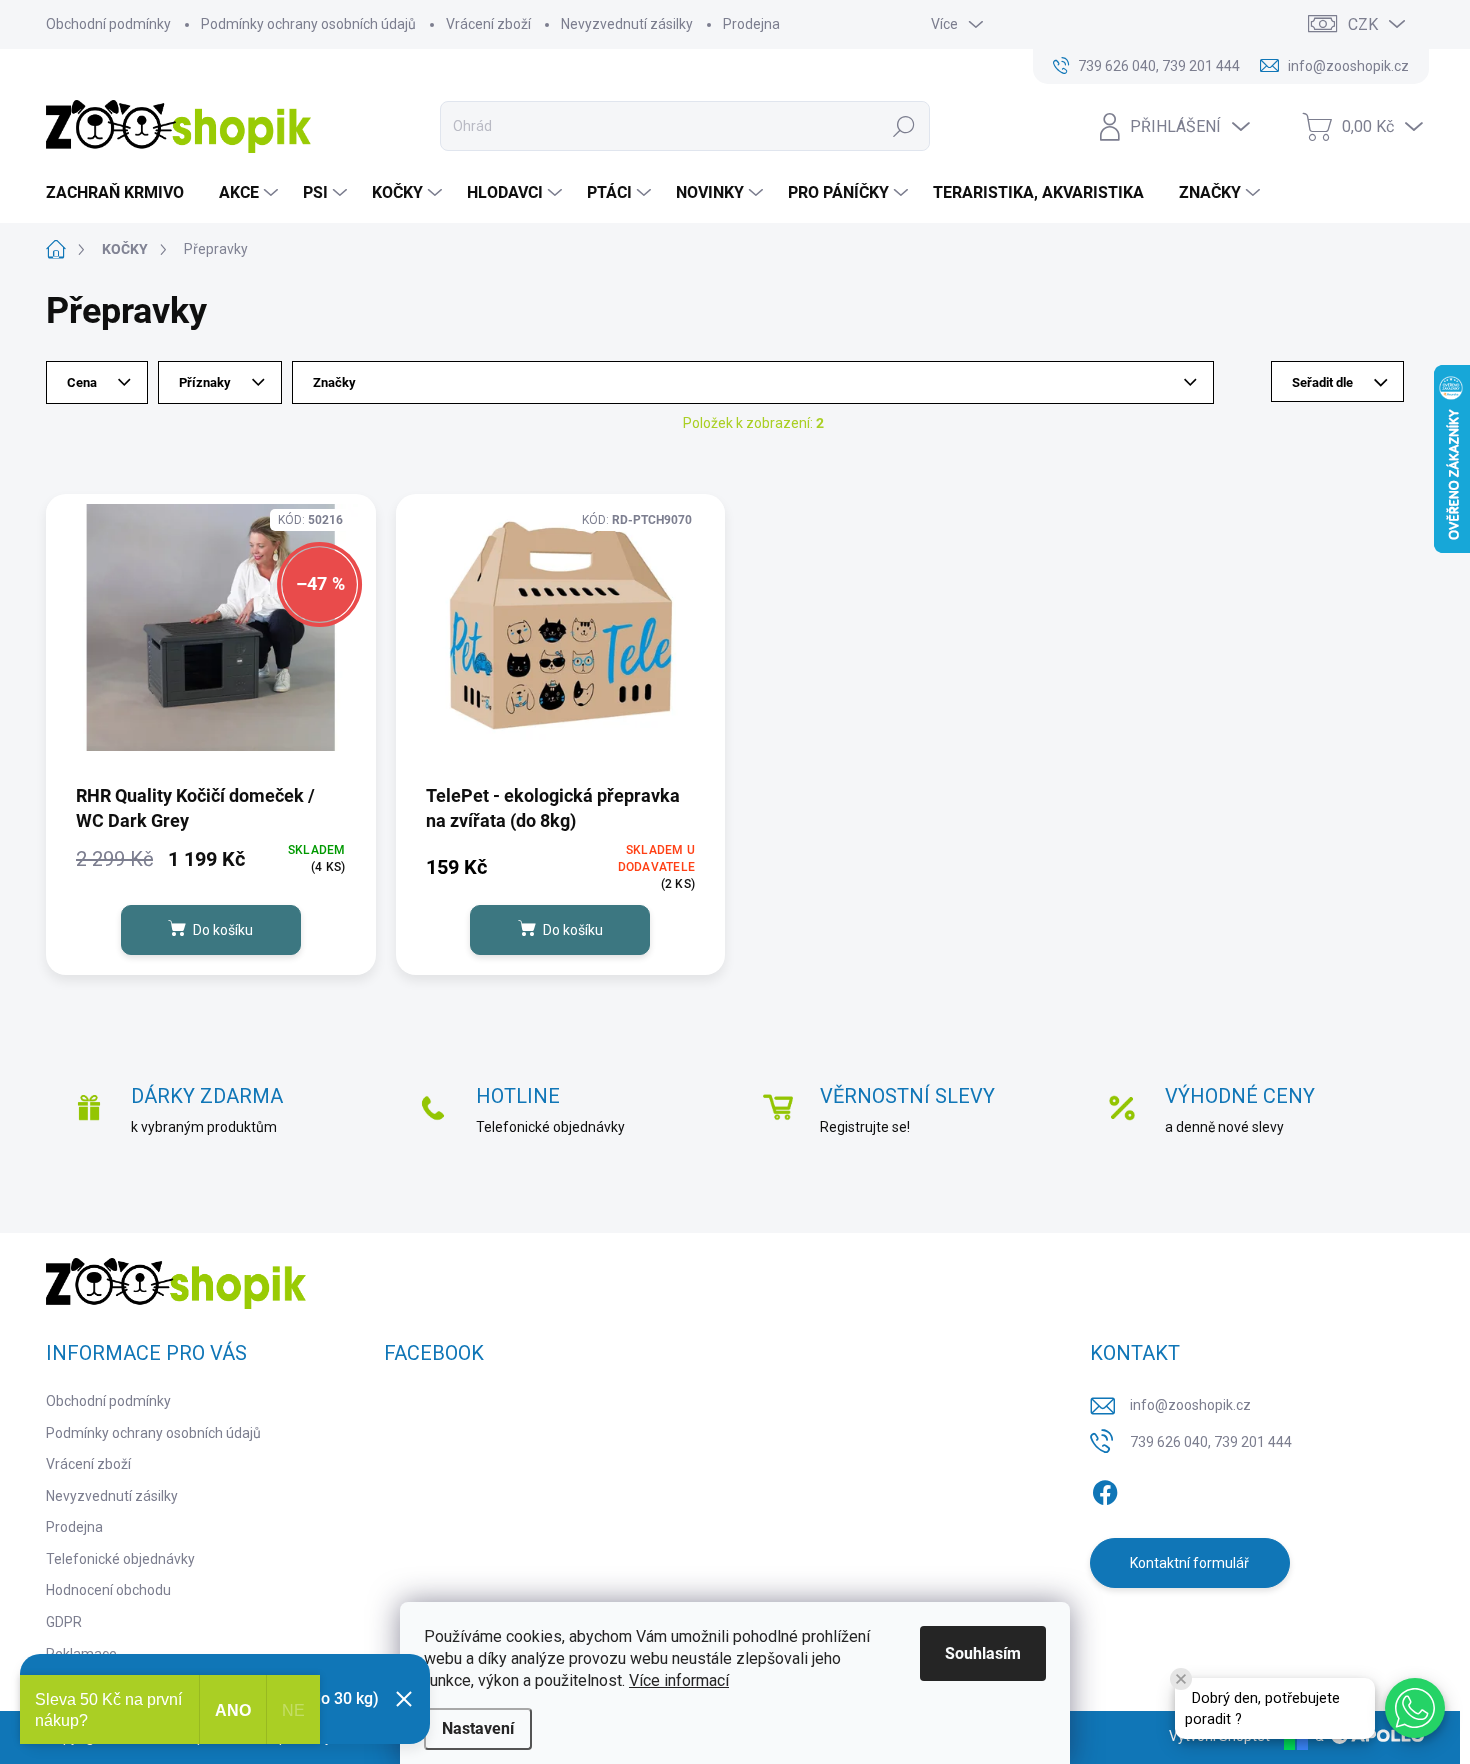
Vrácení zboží (488, 24)
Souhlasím (983, 1653)
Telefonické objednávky (120, 1559)
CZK (1363, 24)
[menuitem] (122, 193)
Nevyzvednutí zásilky (627, 24)
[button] (1415, 1708)
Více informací (679, 1680)
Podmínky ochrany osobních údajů (308, 24)
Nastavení (478, 1728)
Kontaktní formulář (1189, 1563)
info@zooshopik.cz (1190, 1405)
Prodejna (751, 24)
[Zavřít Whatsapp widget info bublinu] (1181, 1679)
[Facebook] (1105, 1489)
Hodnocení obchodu (108, 1590)
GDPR (64, 1622)
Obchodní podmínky (108, 24)
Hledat (904, 126)
